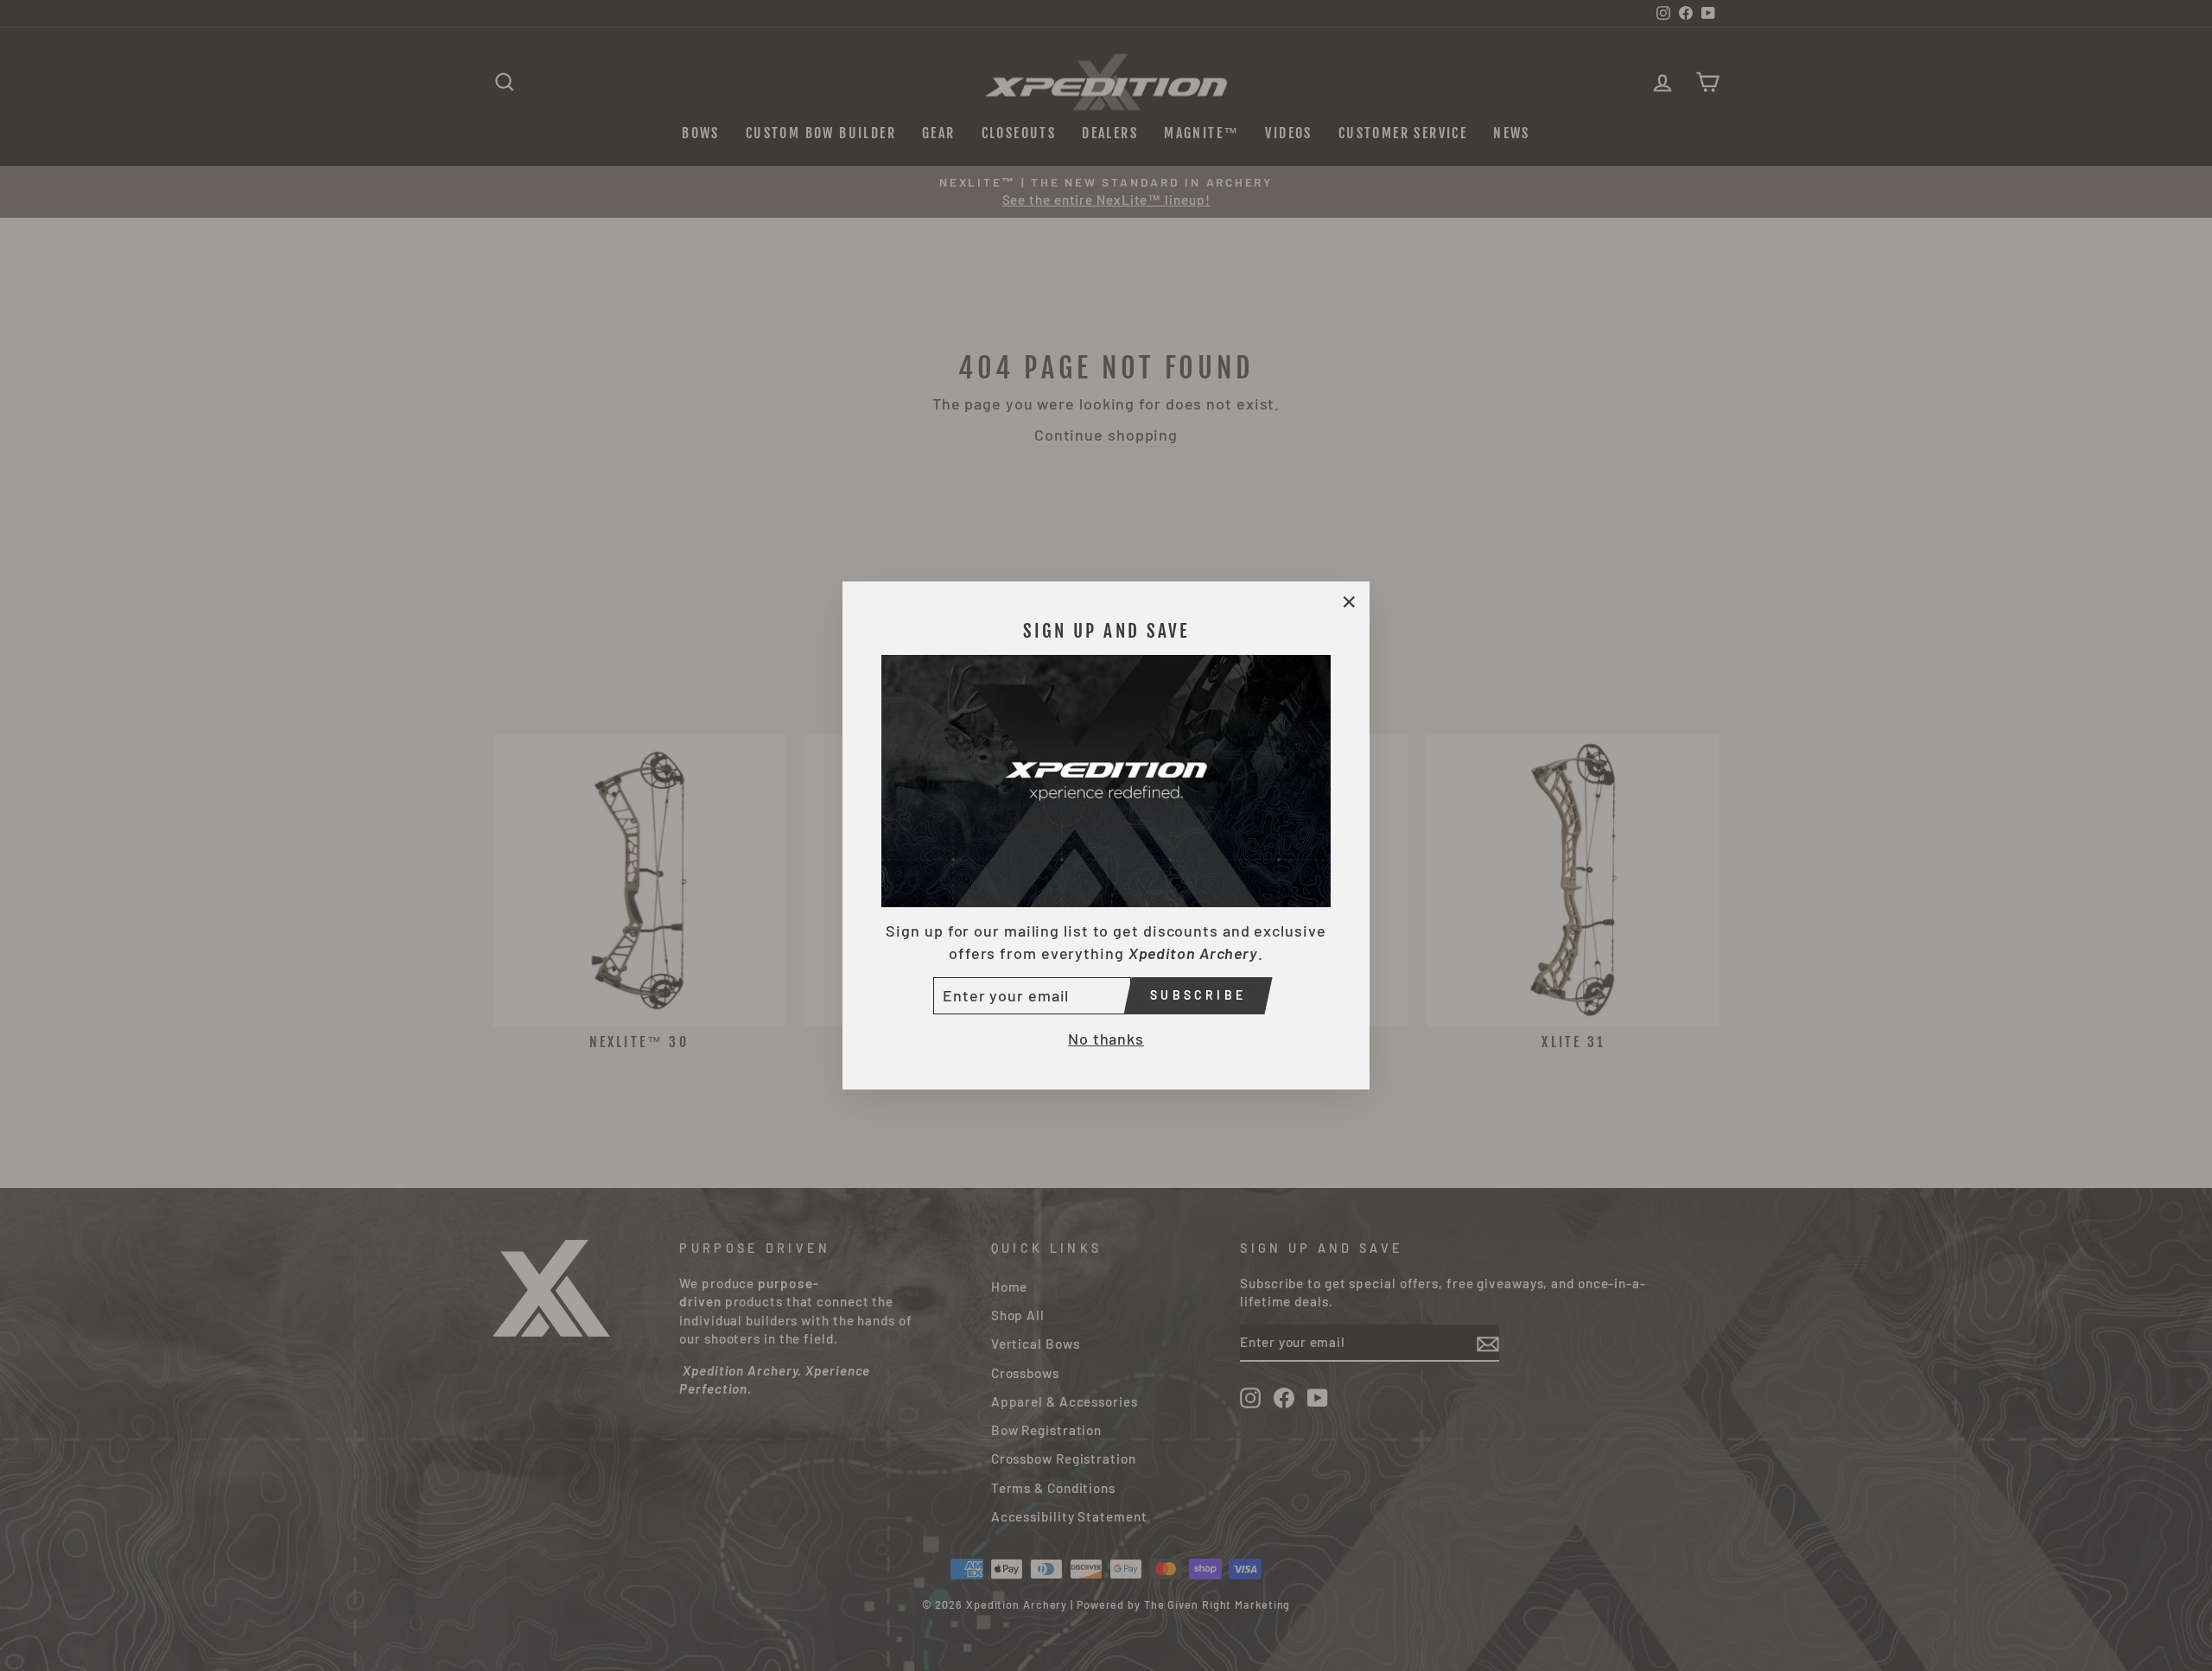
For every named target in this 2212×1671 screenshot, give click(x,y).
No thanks (1106, 1039)
